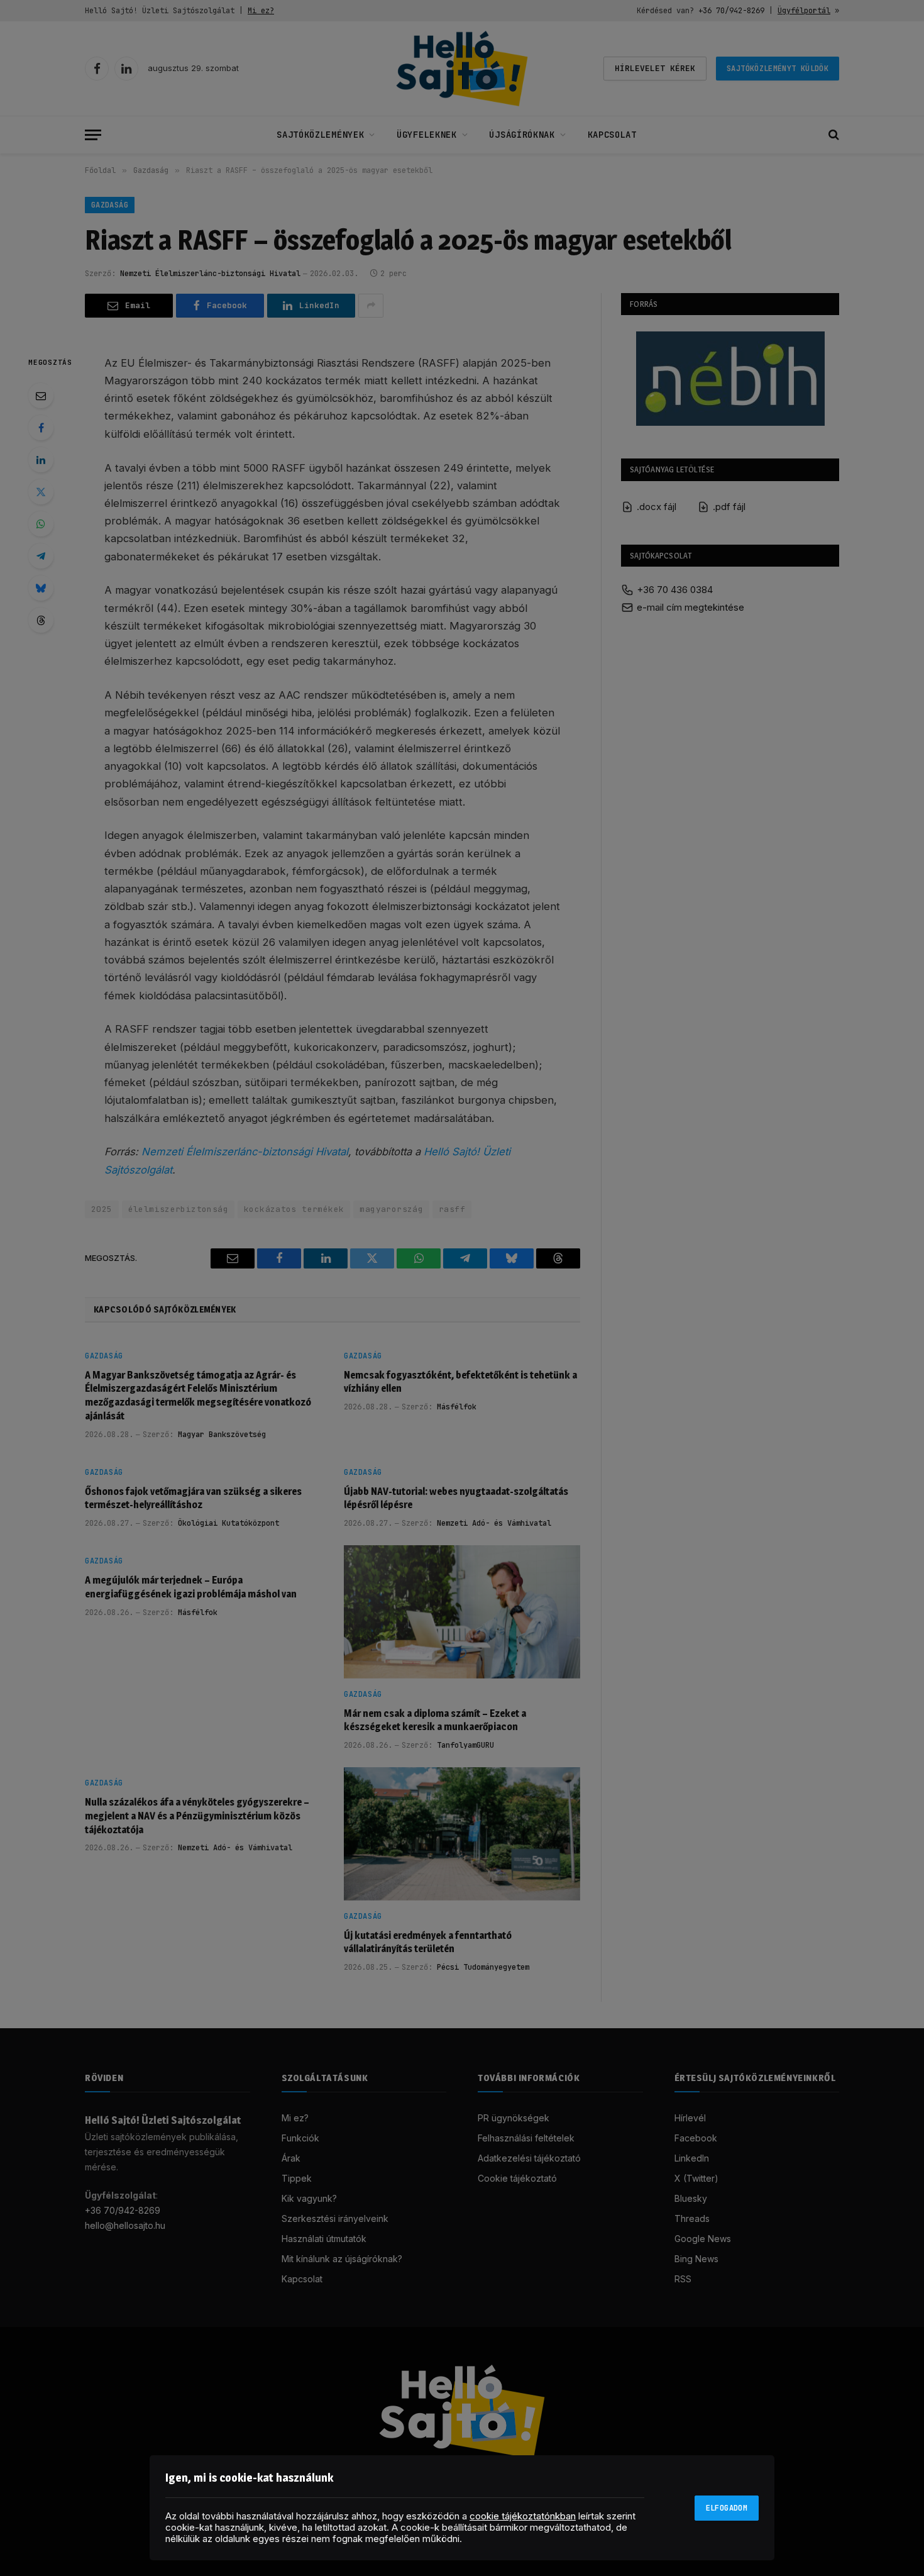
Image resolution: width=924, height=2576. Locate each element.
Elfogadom (727, 2508)
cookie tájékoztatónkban (523, 2516)
